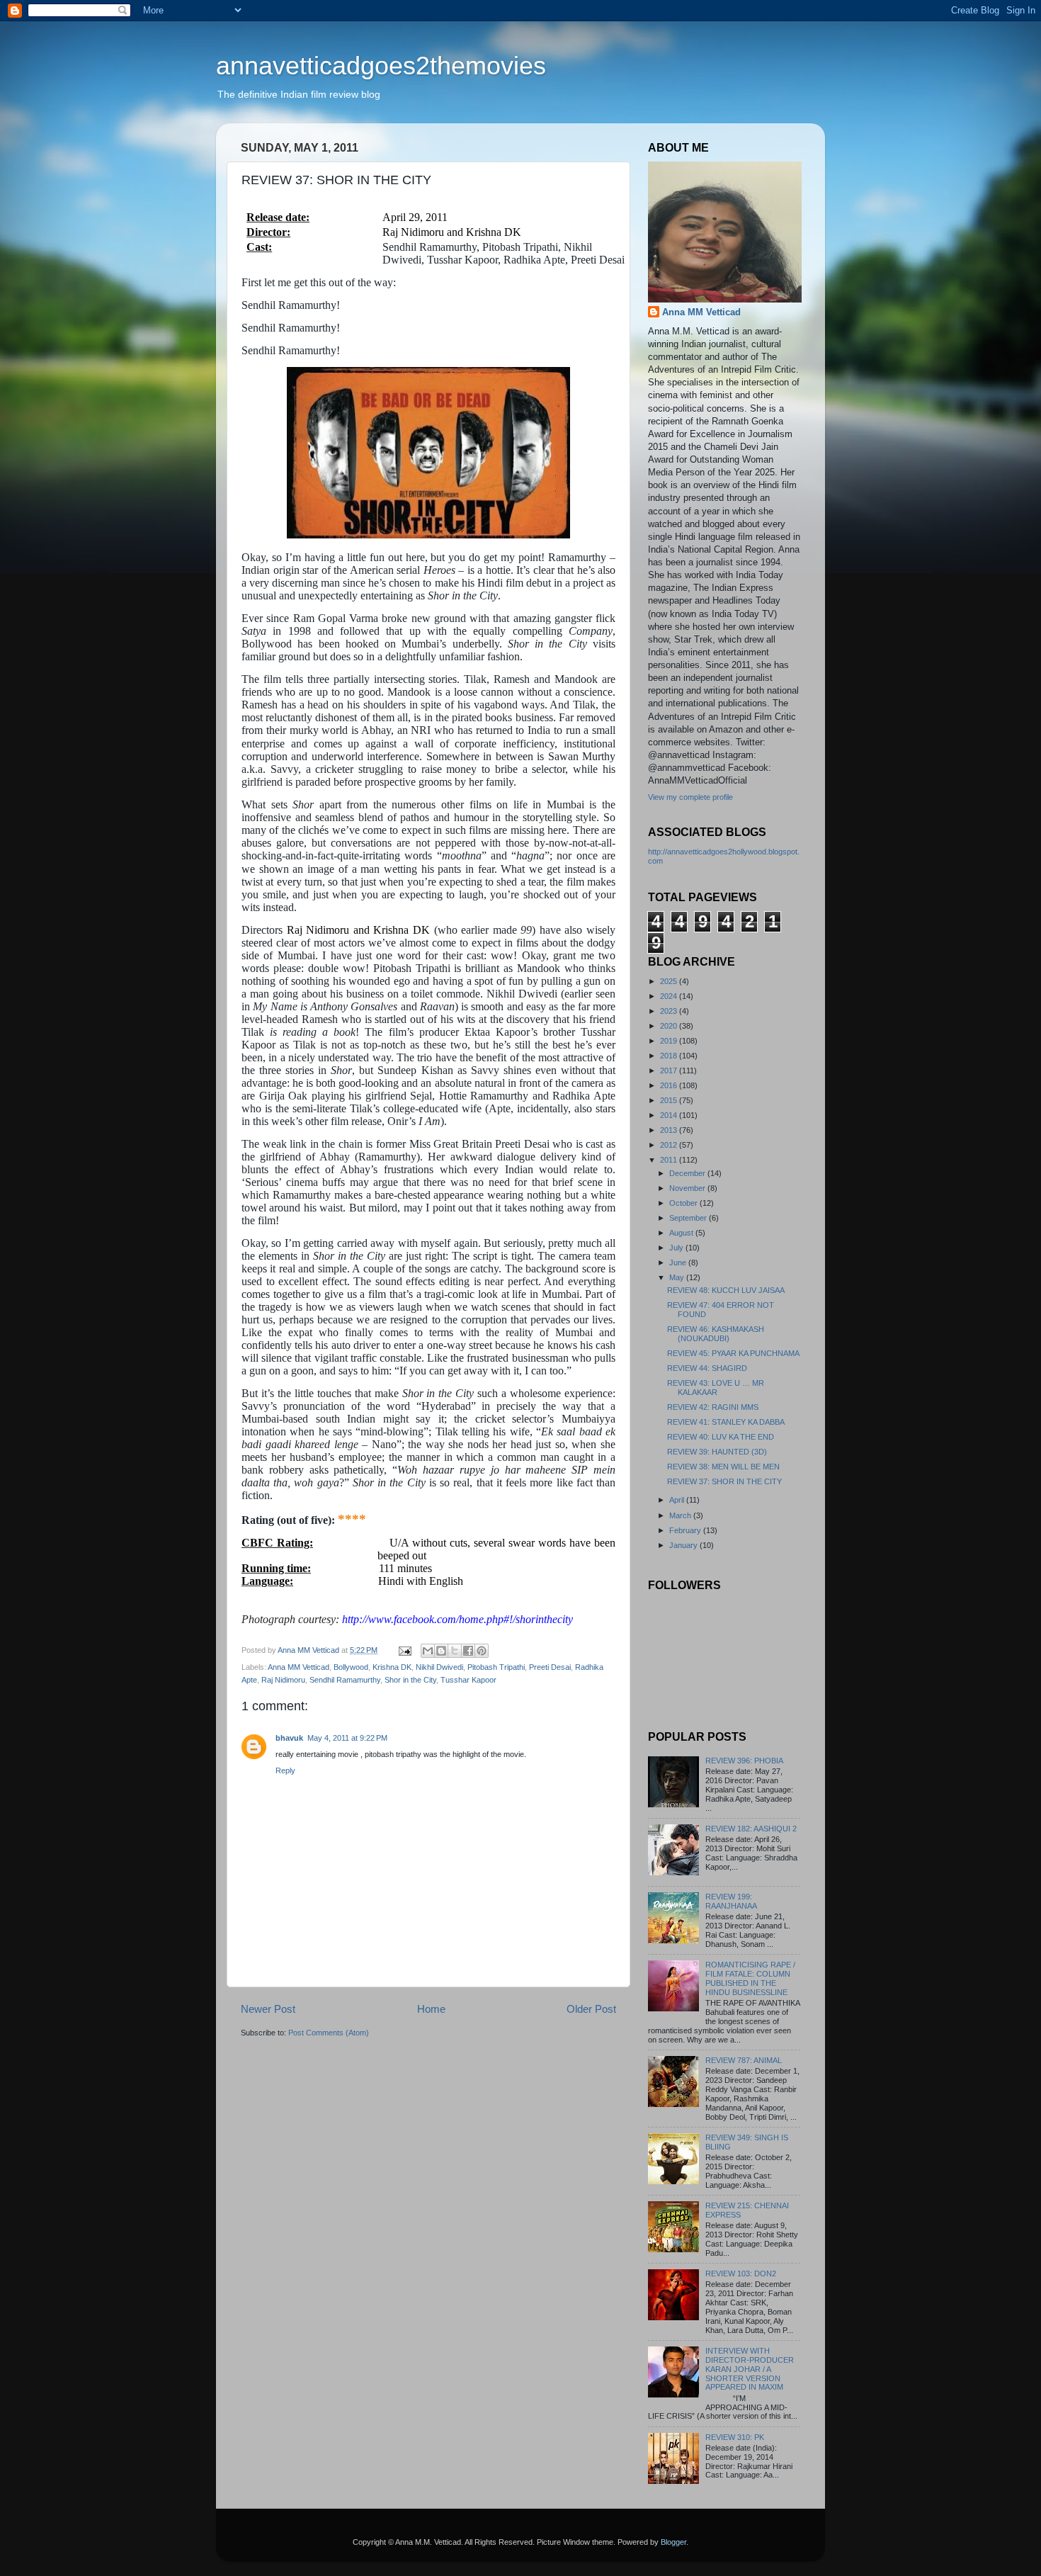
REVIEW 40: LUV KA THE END (721, 1437)
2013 (670, 1130)
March (681, 1515)
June (679, 1262)
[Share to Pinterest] (482, 1651)
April (678, 1500)
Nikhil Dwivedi (439, 1667)
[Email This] (428, 1651)
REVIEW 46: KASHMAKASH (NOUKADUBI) (716, 1334)
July (677, 1248)
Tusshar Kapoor (468, 1680)
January (684, 1545)
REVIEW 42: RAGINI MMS (713, 1407)
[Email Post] (404, 1650)
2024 (670, 996)
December (688, 1173)
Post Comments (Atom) (329, 2033)
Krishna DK (392, 1667)
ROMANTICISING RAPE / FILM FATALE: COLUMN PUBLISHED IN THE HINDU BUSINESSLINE (750, 1978)
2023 (670, 1011)
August (682, 1233)
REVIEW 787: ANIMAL (744, 2060)
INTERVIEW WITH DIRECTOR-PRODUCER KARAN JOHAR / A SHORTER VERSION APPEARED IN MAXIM (750, 2369)
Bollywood (351, 1667)
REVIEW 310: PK (735, 2437)
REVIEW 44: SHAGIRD (707, 1368)
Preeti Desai (550, 1667)
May (678, 1277)
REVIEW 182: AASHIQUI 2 (751, 1829)
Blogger (673, 2542)
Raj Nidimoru (283, 1680)
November (688, 1188)
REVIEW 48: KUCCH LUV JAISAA (726, 1290)
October (684, 1203)
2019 (670, 1041)
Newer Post (268, 2009)
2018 (670, 1056)
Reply (285, 1770)
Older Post (591, 2009)
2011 (670, 1160)
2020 (670, 1026)
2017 (670, 1070)
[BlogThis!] (441, 1651)
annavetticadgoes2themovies (381, 66)
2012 (670, 1145)
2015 (670, 1100)
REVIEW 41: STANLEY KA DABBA (726, 1422)
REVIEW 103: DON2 (741, 2273)
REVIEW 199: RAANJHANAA (731, 1901)
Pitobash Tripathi (496, 1667)
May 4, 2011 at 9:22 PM (347, 1738)
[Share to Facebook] (468, 1651)
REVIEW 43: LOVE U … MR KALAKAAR (716, 1388)
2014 (670, 1115)
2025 (670, 981)
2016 (670, 1085)
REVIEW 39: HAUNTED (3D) (717, 1452)
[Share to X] (455, 1651)
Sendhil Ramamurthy (345, 1680)
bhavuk (289, 1738)
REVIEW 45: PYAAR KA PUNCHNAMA (733, 1353)
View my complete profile (690, 797)
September (689, 1218)
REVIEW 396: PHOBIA (744, 1761)
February (686, 1530)
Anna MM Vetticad (298, 1667)
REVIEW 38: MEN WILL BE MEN (723, 1467)
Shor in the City (410, 1680)
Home (431, 2009)
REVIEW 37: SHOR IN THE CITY (724, 1481)
